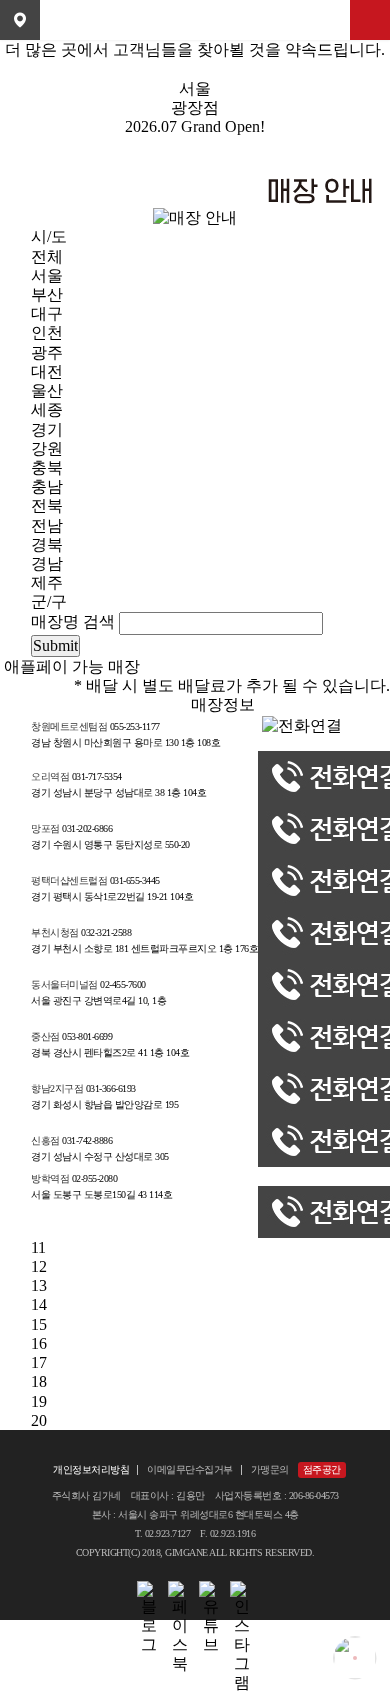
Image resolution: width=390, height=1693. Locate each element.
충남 (47, 486)
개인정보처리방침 (91, 1469)
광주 (47, 352)
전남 (47, 525)
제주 (47, 582)
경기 (47, 429)
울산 (47, 390)
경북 (47, 544)
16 (39, 1343)
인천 (47, 332)
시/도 (49, 236)
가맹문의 (270, 1469)
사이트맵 (370, 20)
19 (39, 1401)
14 (39, 1304)
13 (39, 1285)
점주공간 (322, 1469)
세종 (47, 409)
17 (39, 1362)
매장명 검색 (73, 621)
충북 (47, 467)
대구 (47, 313)
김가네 (195, 20)
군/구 (49, 601)
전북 (47, 505)
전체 (47, 256)
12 (39, 1266)
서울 (47, 275)
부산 (47, 294)
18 (39, 1381)
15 (39, 1324)
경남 (47, 563)
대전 (47, 371)
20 (39, 1420)
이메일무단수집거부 (190, 1469)
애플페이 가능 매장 (72, 666)
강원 (47, 448)
